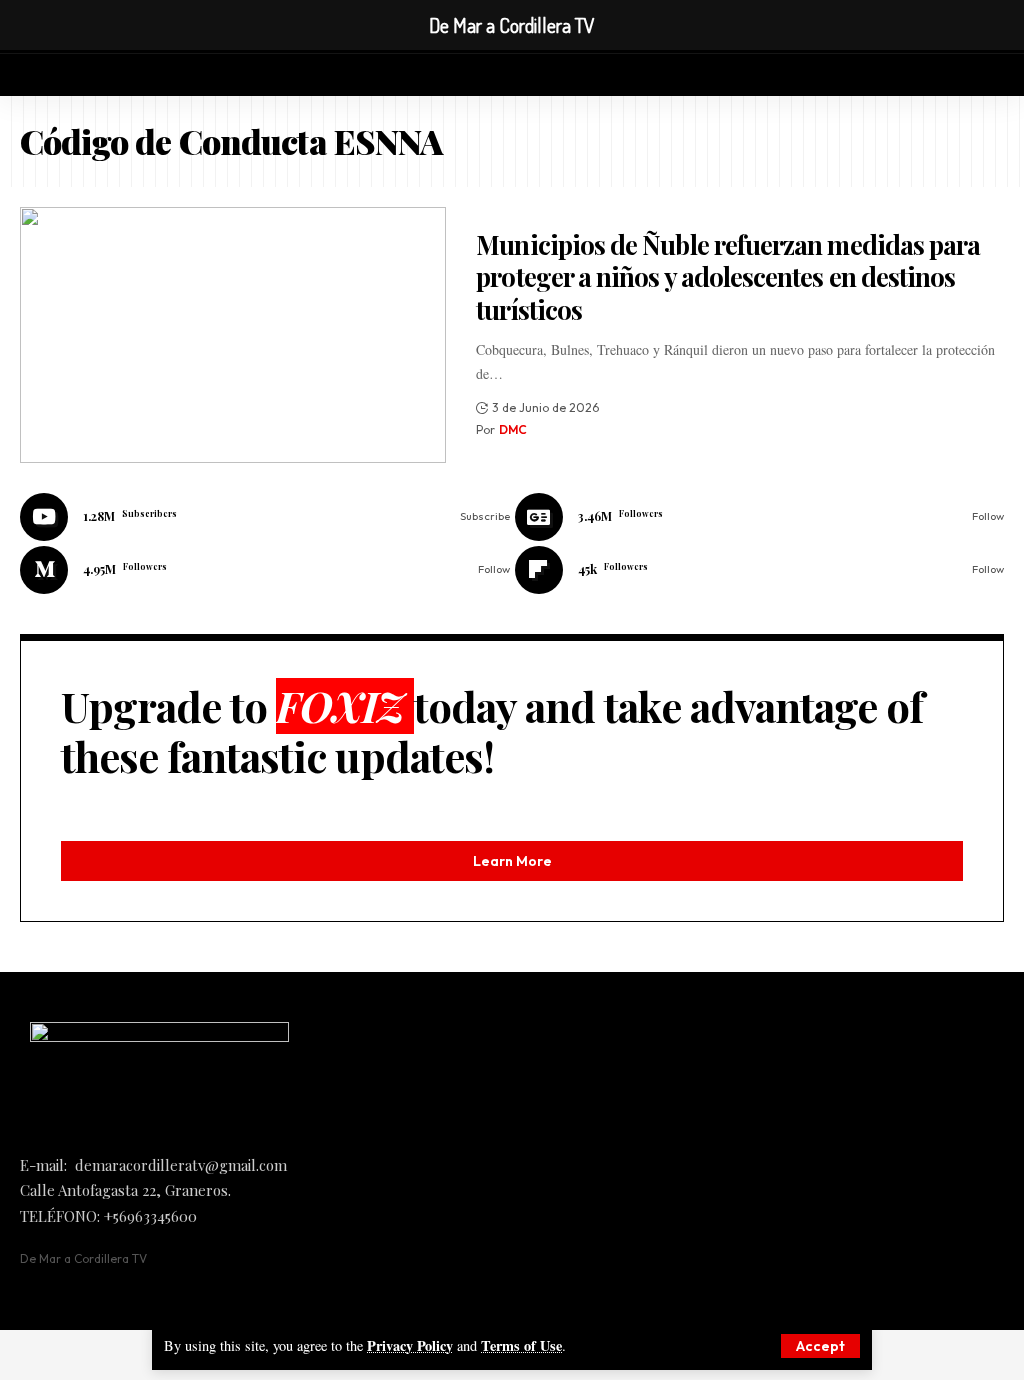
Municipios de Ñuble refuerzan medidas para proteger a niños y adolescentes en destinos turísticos (728, 277)
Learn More (512, 861)
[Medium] (265, 570)
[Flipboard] (760, 570)
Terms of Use (521, 1345)
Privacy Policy (410, 1345)
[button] (820, 1346)
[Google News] (760, 517)
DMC (513, 429)
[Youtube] (265, 517)
